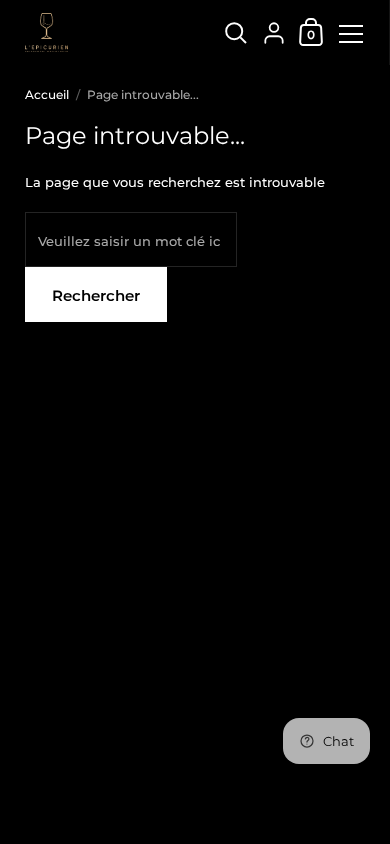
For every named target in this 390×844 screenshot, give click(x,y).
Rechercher (96, 295)
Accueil (47, 94)
